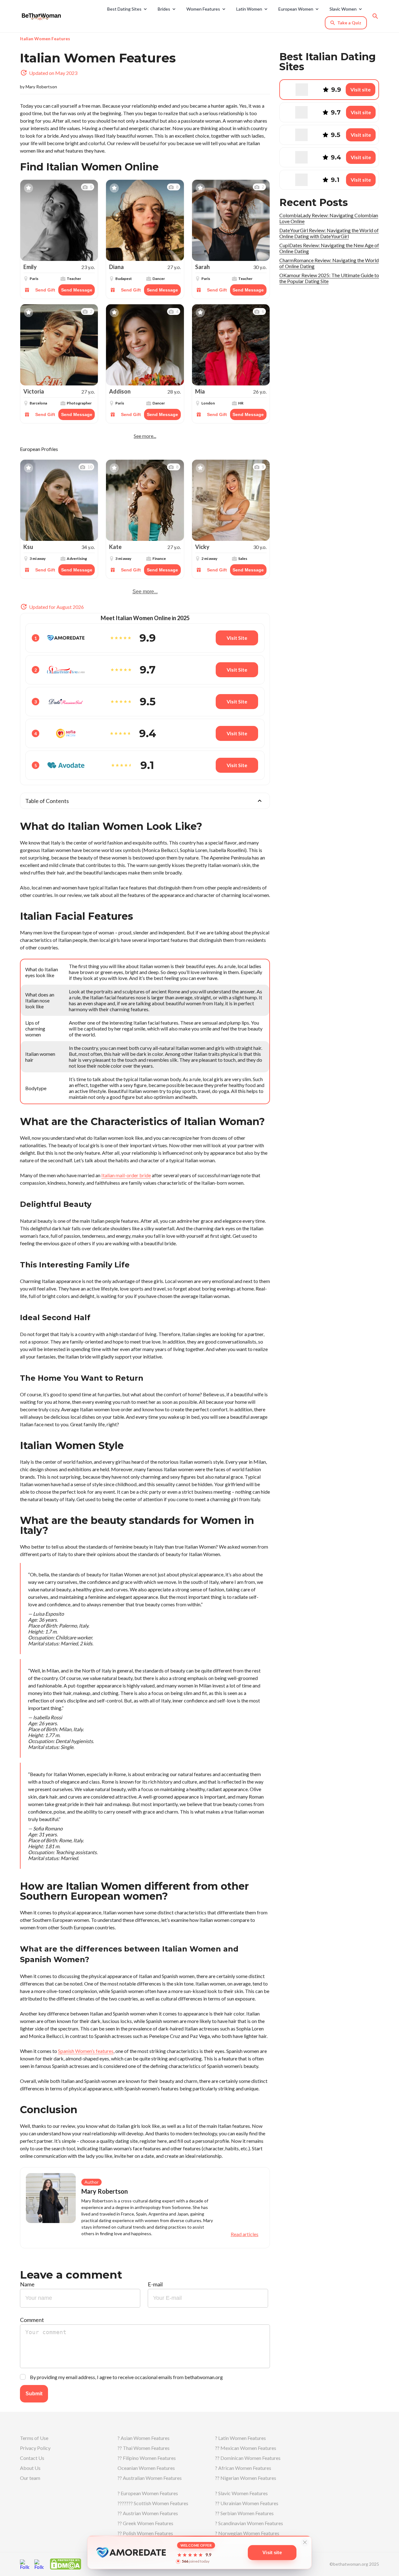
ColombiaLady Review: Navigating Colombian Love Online (329, 218)
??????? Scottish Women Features (153, 2503)
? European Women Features (148, 2493)
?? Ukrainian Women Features (247, 2503)
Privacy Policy (35, 2448)
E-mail (155, 2284)
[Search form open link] (375, 16)
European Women (296, 9)
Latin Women (249, 9)
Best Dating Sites (124, 9)
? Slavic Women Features (241, 2493)
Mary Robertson (41, 87)
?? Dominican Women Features (248, 2458)
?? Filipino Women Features (147, 2458)
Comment (32, 2320)
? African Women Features (243, 2468)
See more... (145, 436)
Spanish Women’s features (86, 2051)
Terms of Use (34, 2438)
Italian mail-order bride (126, 1175)
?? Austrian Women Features (148, 2513)
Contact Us (32, 2458)
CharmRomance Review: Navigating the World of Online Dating (329, 263)
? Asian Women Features (144, 2438)
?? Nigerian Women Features (246, 2478)
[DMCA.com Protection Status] (65, 2563)
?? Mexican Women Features (246, 2448)
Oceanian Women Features (146, 2468)
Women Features (203, 9)
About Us (30, 2468)
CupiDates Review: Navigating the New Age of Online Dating (329, 248)
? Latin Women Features (240, 2438)
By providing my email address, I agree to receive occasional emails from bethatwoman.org (126, 2377)
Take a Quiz (349, 23)
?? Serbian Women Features (244, 2513)
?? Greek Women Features (145, 2523)
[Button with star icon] (29, 188)
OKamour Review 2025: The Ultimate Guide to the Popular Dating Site (329, 278)
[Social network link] (25, 2564)
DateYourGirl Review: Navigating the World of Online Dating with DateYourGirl (329, 233)
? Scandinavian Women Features (249, 2523)
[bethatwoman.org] (43, 16)
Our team (30, 2478)
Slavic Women (343, 9)
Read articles (245, 2234)
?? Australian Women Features (150, 2478)
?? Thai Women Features (144, 2448)
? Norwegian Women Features (247, 2533)
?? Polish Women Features (145, 2533)
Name (27, 2284)
